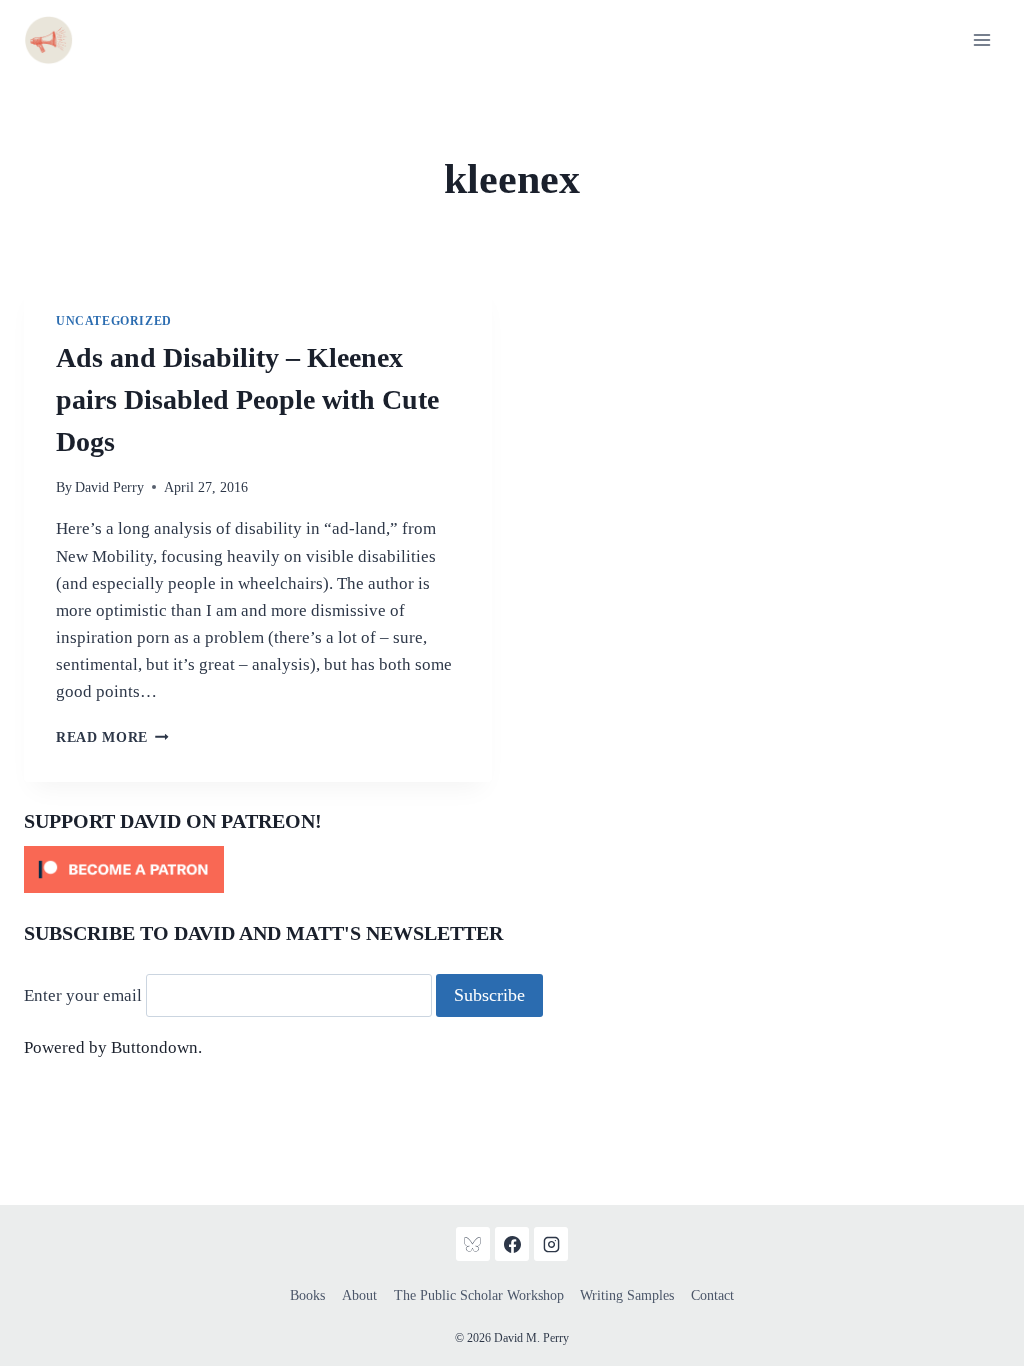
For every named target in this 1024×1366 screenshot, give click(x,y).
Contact (712, 1295)
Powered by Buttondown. (113, 1047)
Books (307, 1295)
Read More (112, 737)
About (359, 1295)
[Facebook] (512, 1244)
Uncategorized (114, 321)
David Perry (109, 487)
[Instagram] (551, 1244)
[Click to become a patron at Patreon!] (512, 869)
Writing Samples (627, 1295)
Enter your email (83, 995)
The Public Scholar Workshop (479, 1295)
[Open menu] (981, 39)
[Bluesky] (473, 1244)
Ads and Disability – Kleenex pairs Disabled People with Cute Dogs (247, 399)
